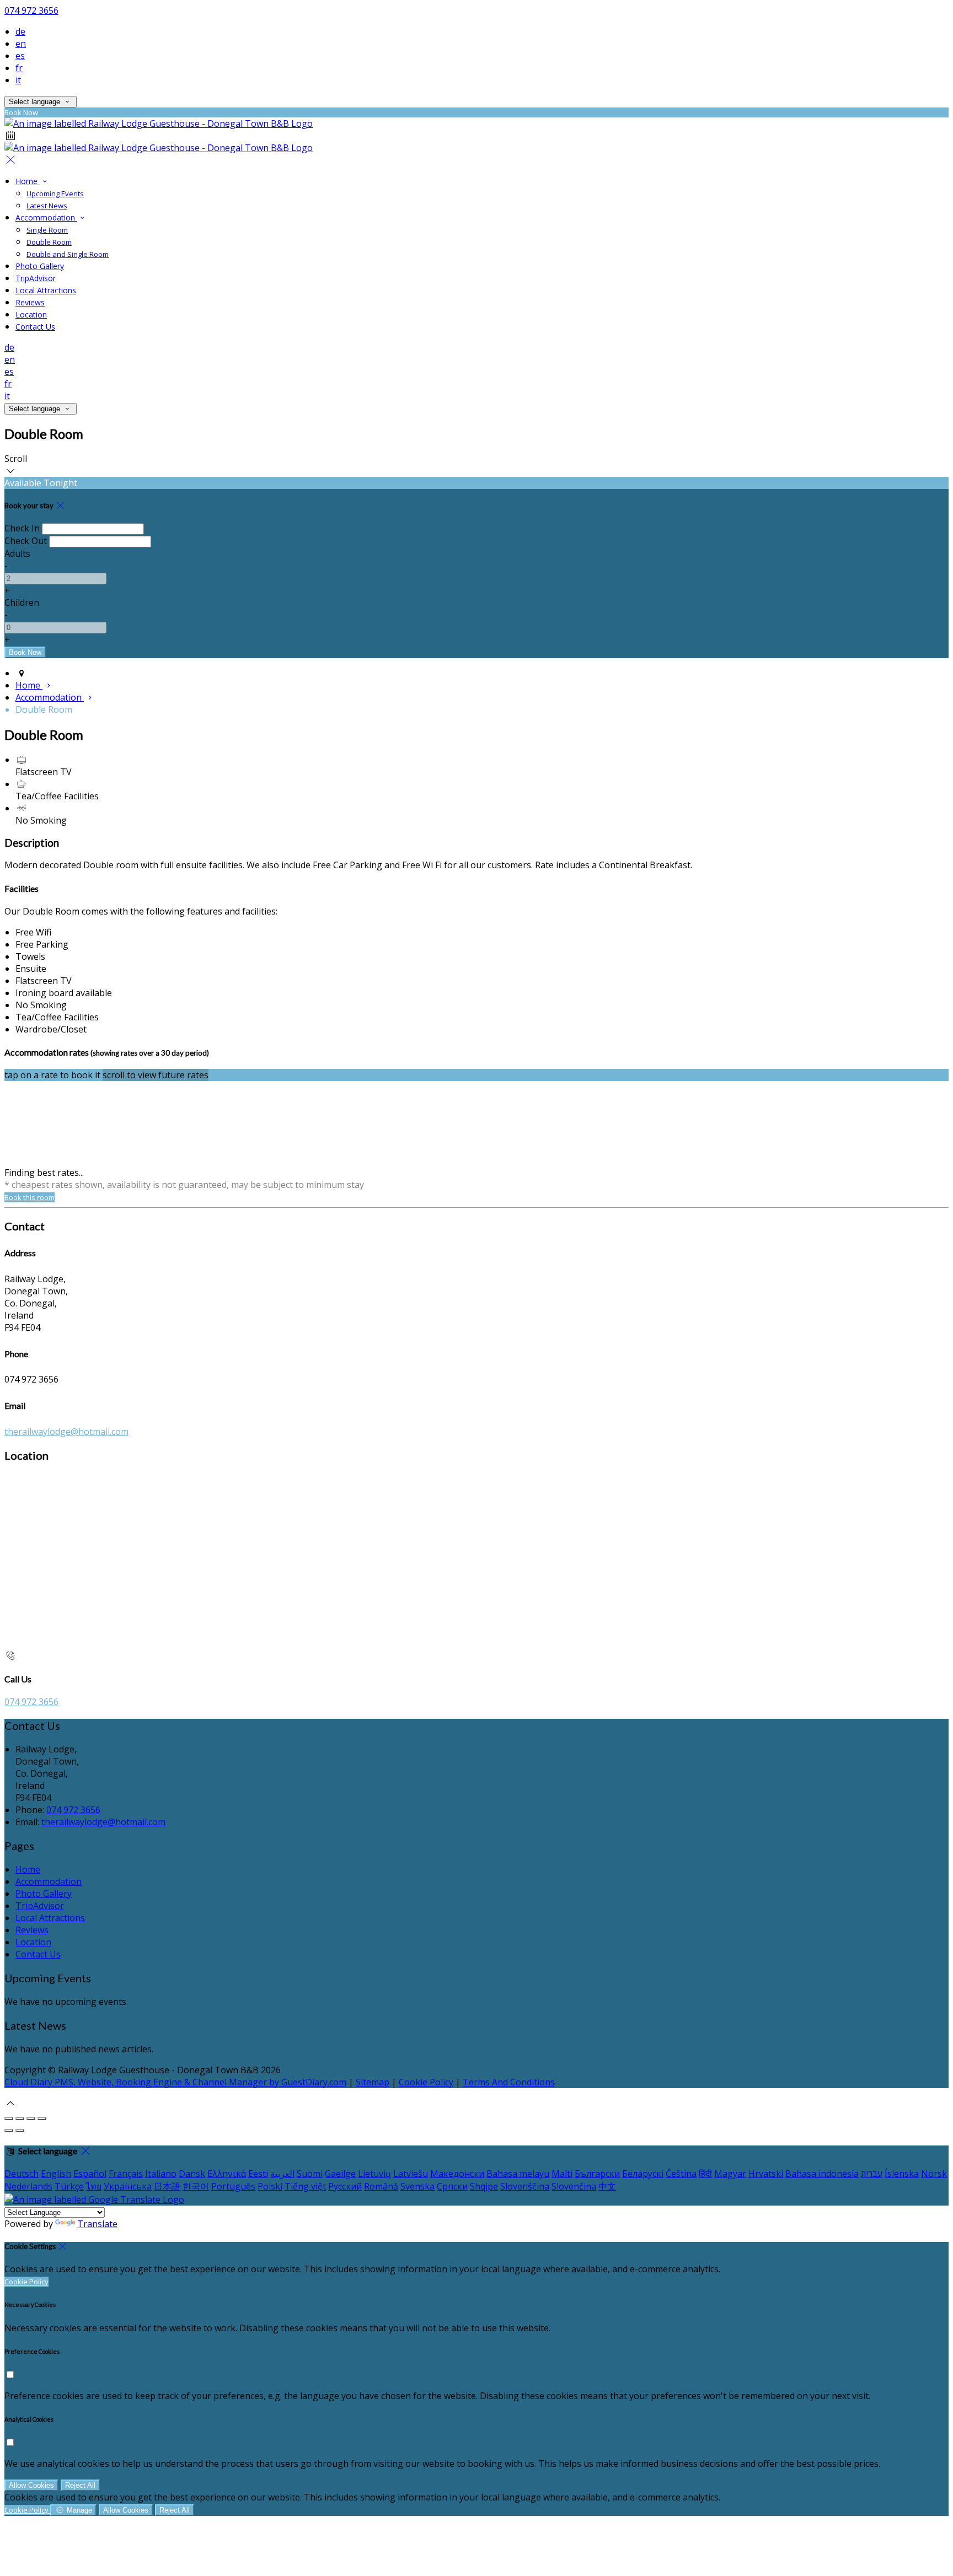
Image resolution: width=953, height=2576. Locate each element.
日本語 (167, 2186)
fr (19, 68)
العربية (282, 2174)
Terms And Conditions (509, 2082)
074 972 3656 (31, 10)
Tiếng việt (305, 2186)
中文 (607, 2186)
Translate (97, 2224)
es (20, 56)
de (20, 31)
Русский (345, 2186)
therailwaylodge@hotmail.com (66, 1432)
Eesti (258, 2174)
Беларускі (643, 2174)
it (18, 80)
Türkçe (69, 2186)
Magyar (730, 2174)
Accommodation (46, 217)
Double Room (49, 242)
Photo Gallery (40, 266)
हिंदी (705, 2174)
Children (22, 603)
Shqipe (484, 2186)
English (56, 2174)
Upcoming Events (55, 193)
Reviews (30, 302)
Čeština (681, 2174)
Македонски (457, 2174)
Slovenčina (574, 2186)
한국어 (196, 2186)
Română (381, 2186)
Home (28, 181)
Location (31, 314)
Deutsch (22, 2174)
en (21, 44)
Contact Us (35, 327)
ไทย (94, 2186)
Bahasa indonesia (822, 2174)
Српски (452, 2186)
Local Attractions (46, 290)
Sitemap (373, 2082)
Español (90, 2174)
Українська (128, 2186)
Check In (22, 528)
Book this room (30, 1197)
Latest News (47, 206)
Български (597, 2174)
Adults (17, 553)
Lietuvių (374, 2174)
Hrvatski (766, 2174)
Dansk (192, 2174)
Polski (270, 2186)
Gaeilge (340, 2174)
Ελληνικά (227, 2174)
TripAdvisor (36, 278)
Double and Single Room (68, 254)
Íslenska (902, 2174)
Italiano (161, 2174)
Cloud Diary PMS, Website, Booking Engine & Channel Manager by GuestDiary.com (175, 2082)
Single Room (47, 230)
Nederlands (28, 2186)
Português (233, 2186)
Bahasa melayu (518, 2174)
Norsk (934, 2174)
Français (126, 2174)
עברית (872, 2174)
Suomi (310, 2174)
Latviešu (411, 2174)
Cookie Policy (426, 2082)
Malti (562, 2174)
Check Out (26, 541)
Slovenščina (525, 2186)
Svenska (417, 2186)
